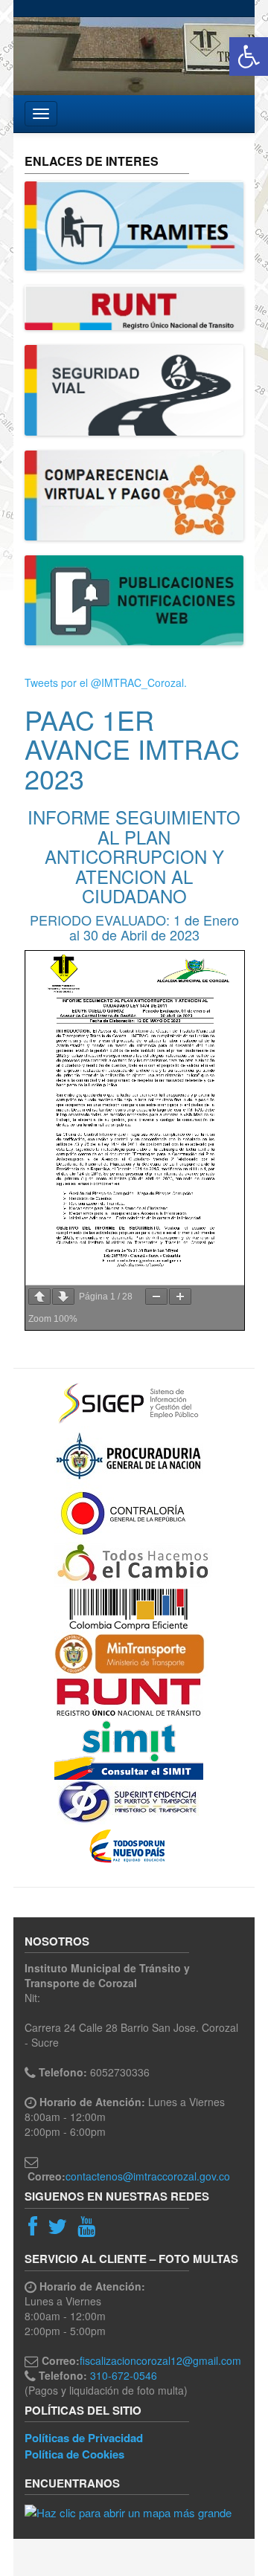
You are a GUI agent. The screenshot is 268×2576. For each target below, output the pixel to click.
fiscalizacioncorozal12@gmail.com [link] (160, 2360)
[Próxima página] (63, 1297)
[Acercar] (180, 1297)
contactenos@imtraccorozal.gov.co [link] (148, 2176)
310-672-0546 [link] (124, 2375)
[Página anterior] (39, 1297)
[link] (249, 57)
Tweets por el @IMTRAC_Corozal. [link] (106, 682)
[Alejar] (156, 1297)
